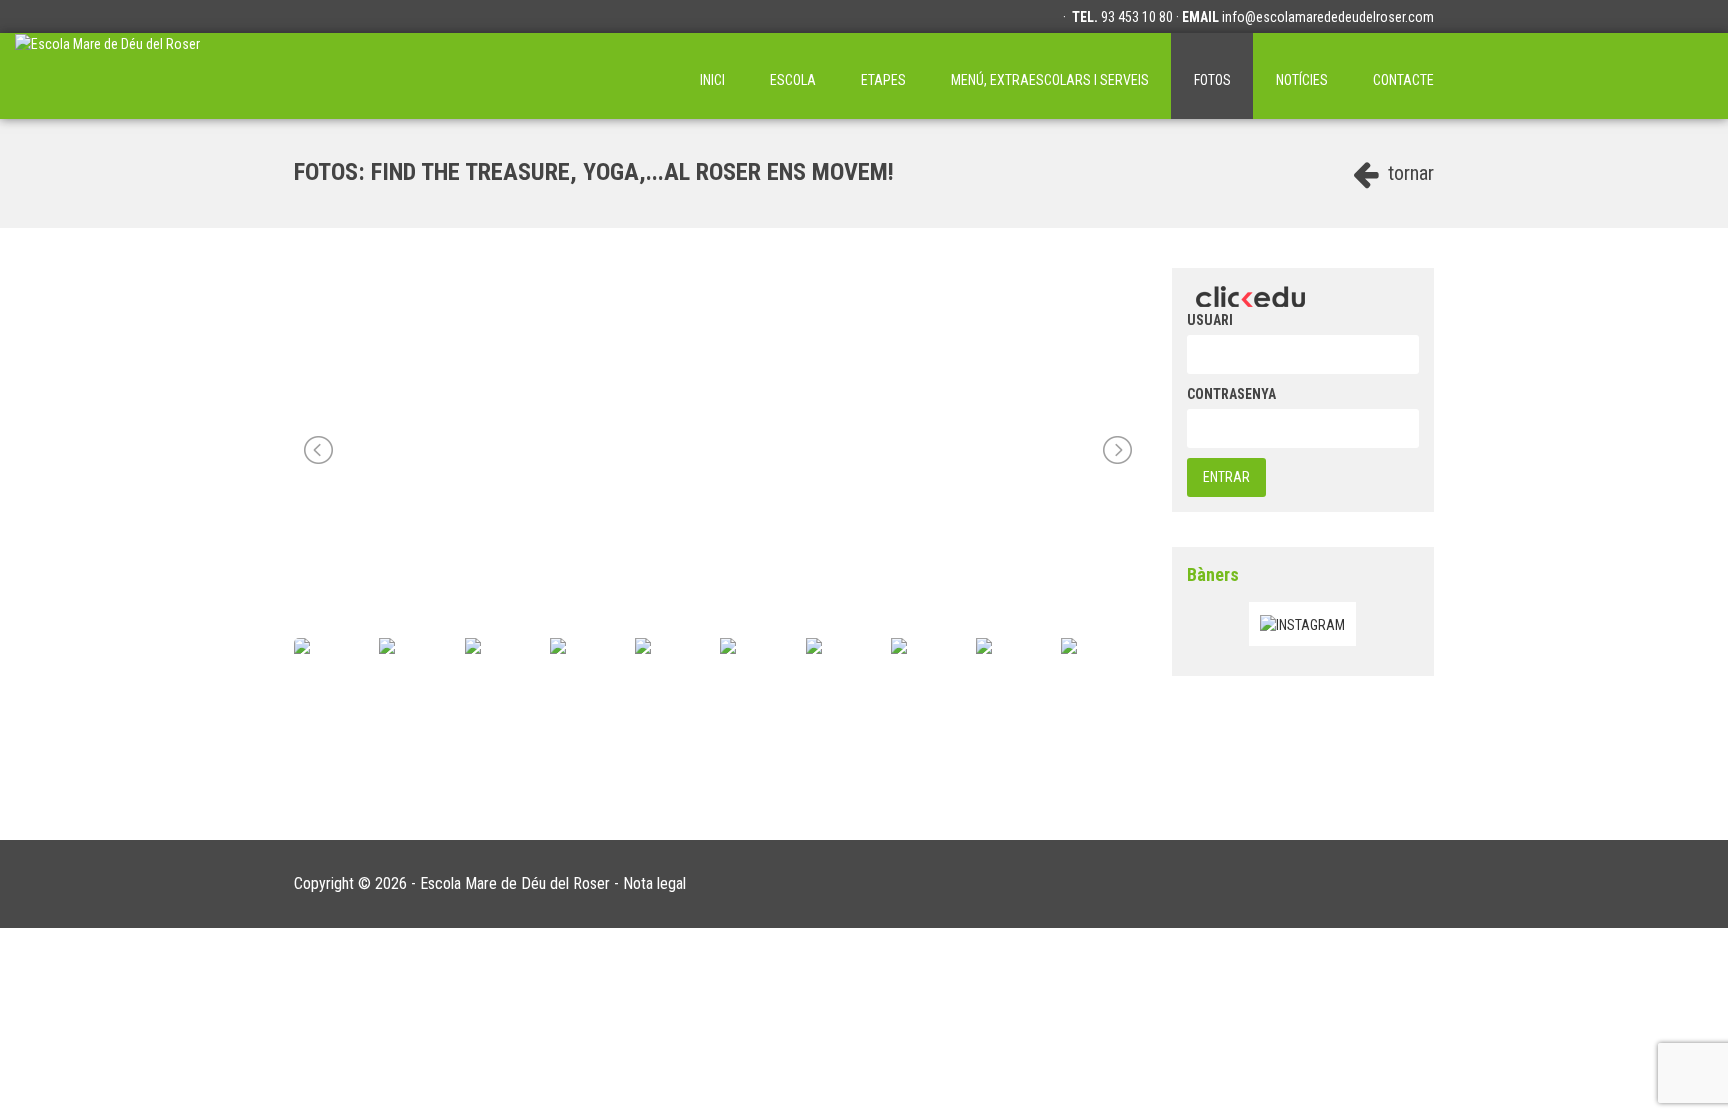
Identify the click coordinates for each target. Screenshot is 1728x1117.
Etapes (883, 80)
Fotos (1212, 80)
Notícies (1302, 80)
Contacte (1403, 80)
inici (712, 80)
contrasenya (1231, 394)
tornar (1408, 173)
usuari (1210, 320)
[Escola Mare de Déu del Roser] (107, 76)
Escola (793, 80)
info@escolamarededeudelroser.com (1328, 17)
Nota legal (654, 883)
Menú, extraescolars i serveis (1050, 80)
